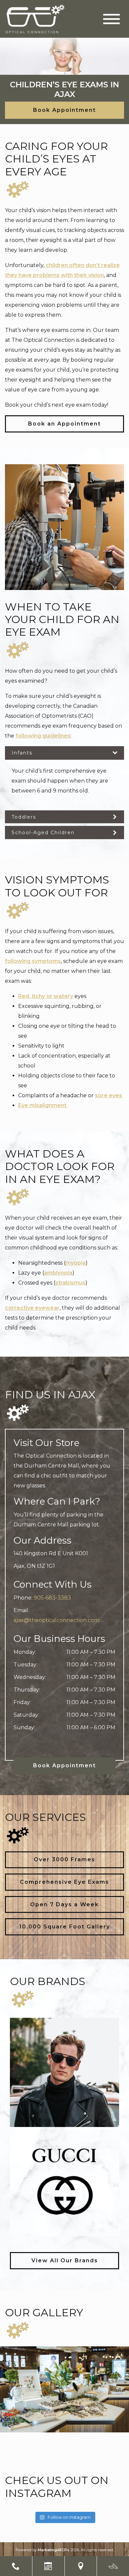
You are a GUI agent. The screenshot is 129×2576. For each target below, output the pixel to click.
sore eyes (109, 1095)
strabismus (70, 1283)
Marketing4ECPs (54, 2550)
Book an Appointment (64, 424)
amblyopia (58, 1273)
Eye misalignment (43, 1105)
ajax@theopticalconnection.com (56, 1620)
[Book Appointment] (48, 2566)
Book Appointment (64, 110)
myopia (76, 1263)
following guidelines (43, 736)
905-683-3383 (52, 1598)
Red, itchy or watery (46, 996)
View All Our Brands (65, 2260)
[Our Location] (81, 2566)
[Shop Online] (113, 2566)
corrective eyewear (32, 1308)
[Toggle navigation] (111, 19)
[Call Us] (16, 2566)
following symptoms (33, 961)
